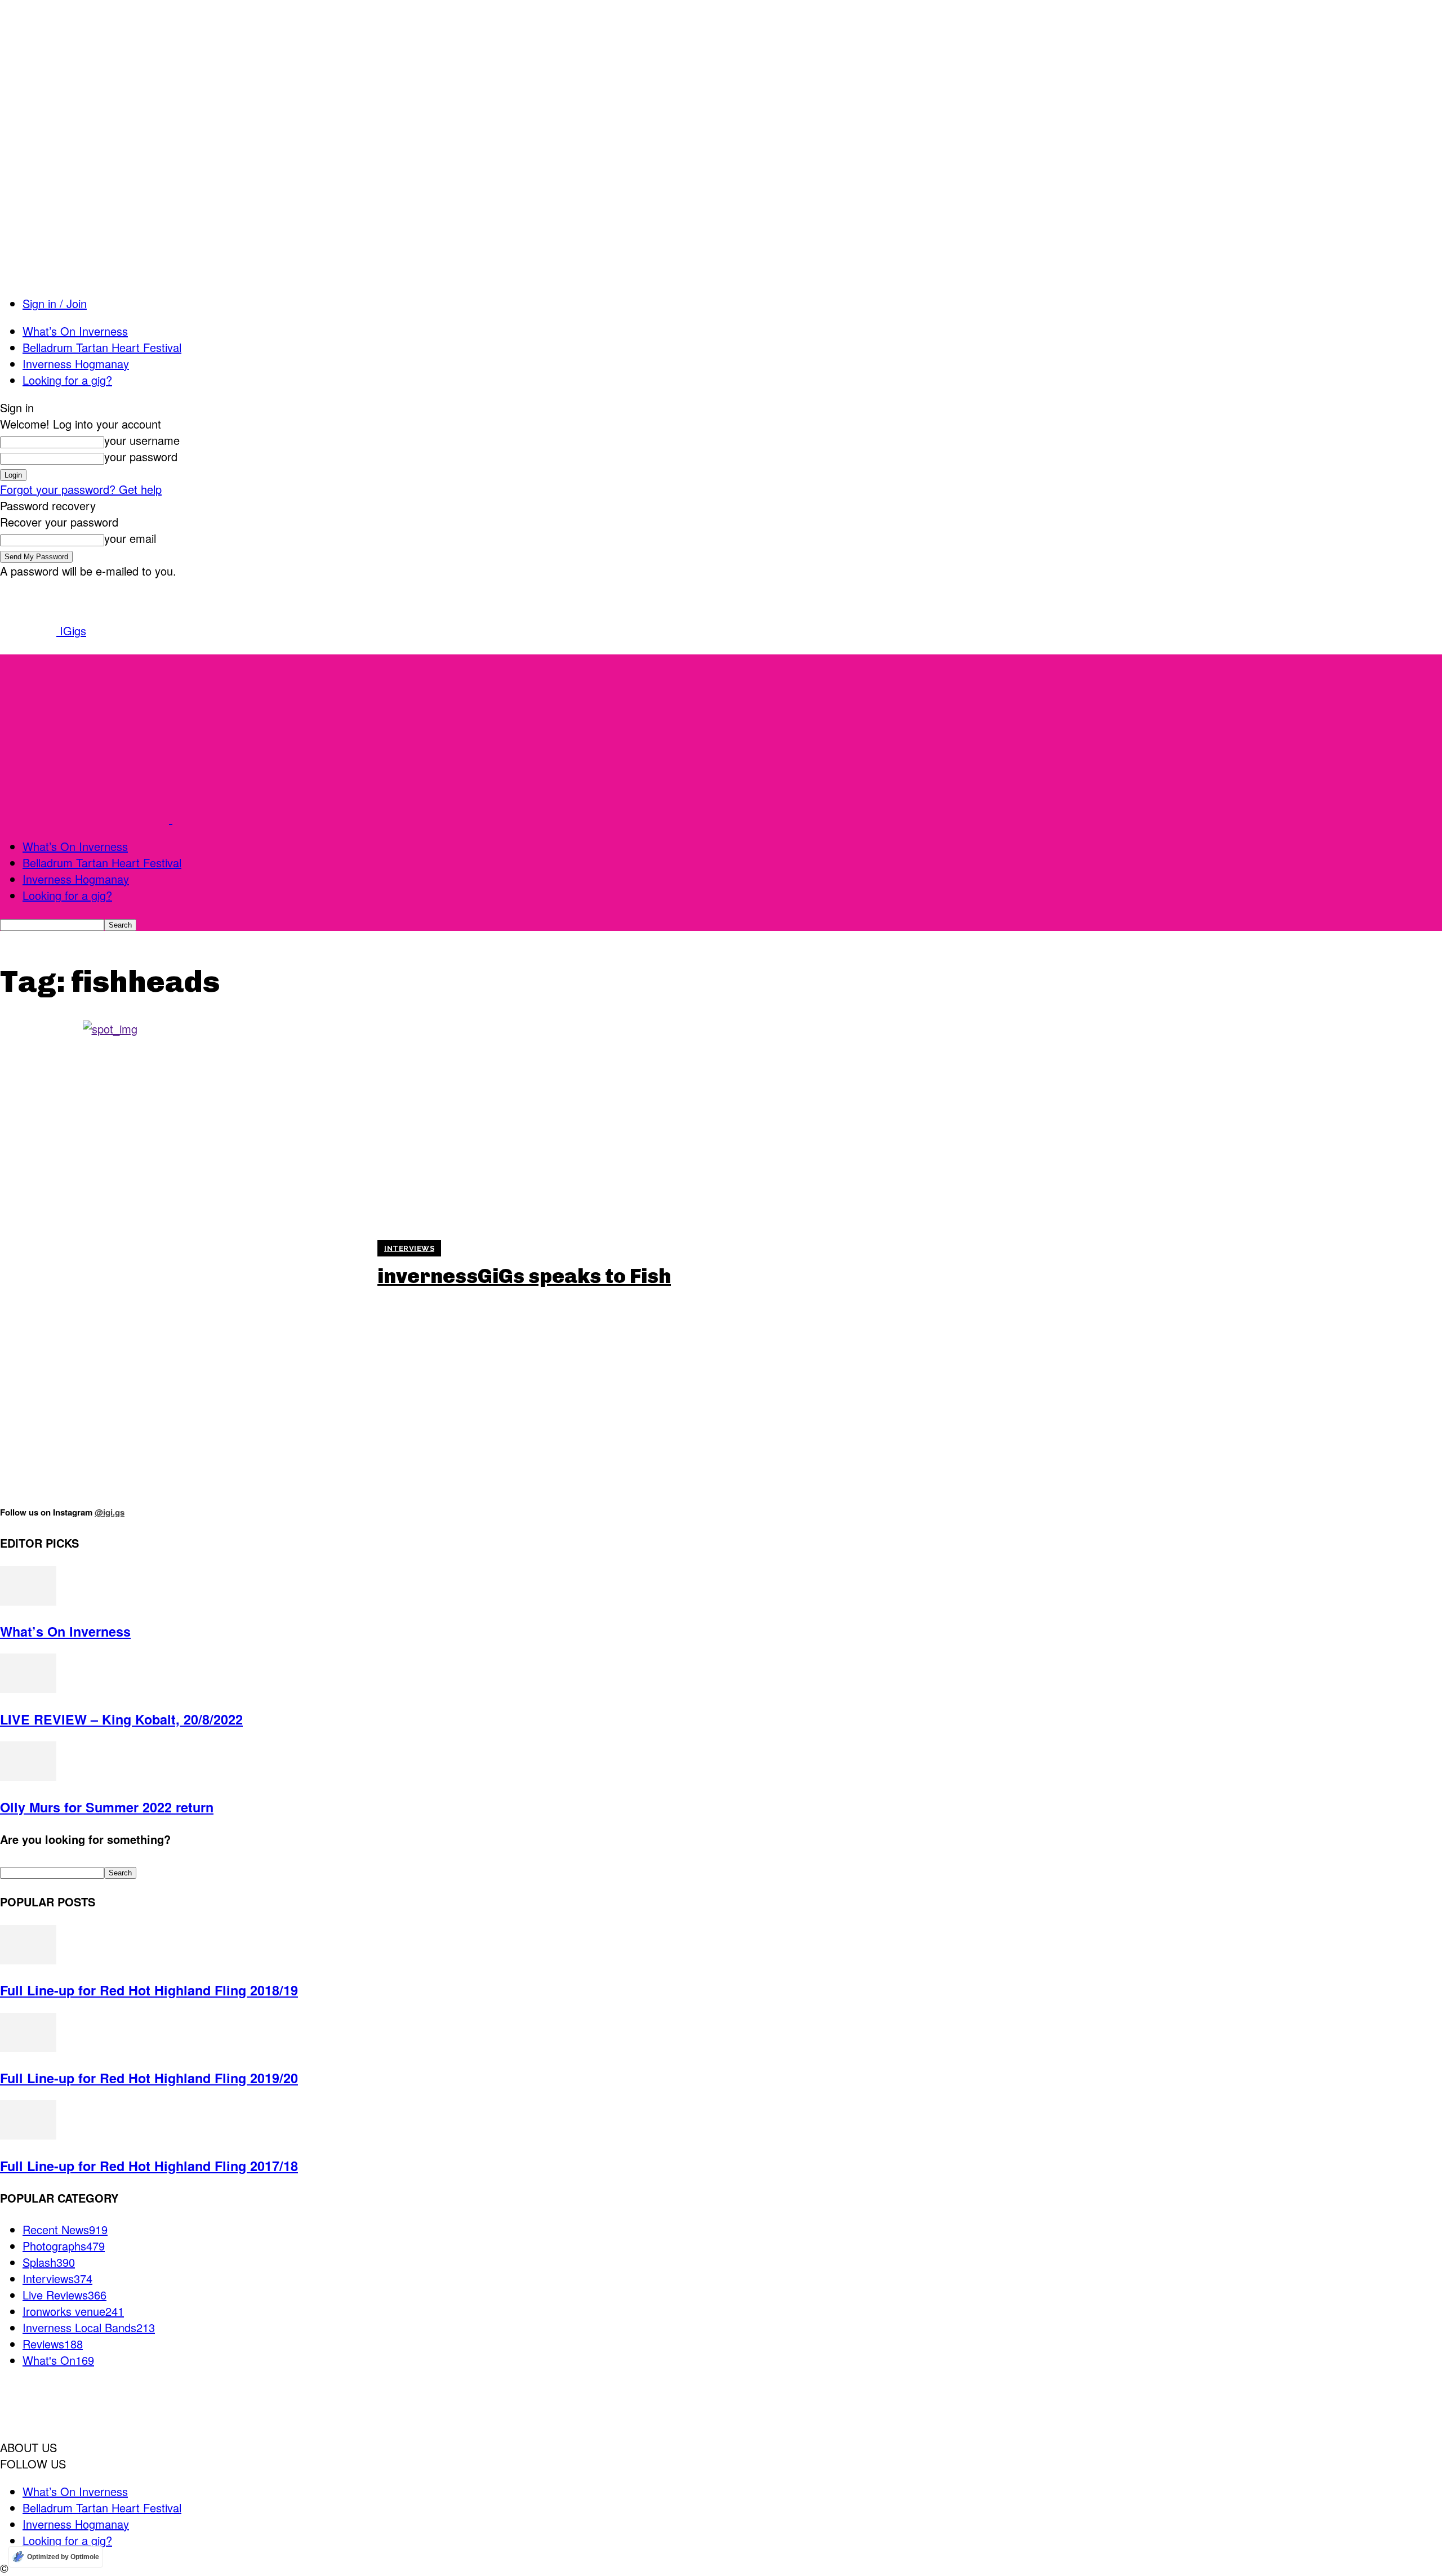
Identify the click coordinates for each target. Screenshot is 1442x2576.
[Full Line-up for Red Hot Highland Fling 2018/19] (28, 1960)
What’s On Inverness (75, 331)
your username (142, 440)
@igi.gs (110, 1512)
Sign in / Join (55, 303)
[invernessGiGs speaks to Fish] (182, 1264)
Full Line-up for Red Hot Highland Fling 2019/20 (149, 2078)
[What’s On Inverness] (28, 1601)
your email (130, 538)
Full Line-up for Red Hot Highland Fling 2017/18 (149, 2166)
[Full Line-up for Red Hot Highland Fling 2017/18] (28, 2135)
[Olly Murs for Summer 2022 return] (28, 1776)
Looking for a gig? (67, 380)
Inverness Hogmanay (76, 364)
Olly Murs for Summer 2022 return (107, 1807)
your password (141, 456)
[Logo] (86, 819)
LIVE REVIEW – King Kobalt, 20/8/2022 (121, 1719)
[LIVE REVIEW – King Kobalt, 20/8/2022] (28, 1688)
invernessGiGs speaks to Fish (524, 1276)
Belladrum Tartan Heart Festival (102, 347)
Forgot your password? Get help (81, 489)
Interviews (409, 1248)
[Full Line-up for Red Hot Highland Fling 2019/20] (28, 2047)
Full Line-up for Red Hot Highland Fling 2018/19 (149, 1990)
